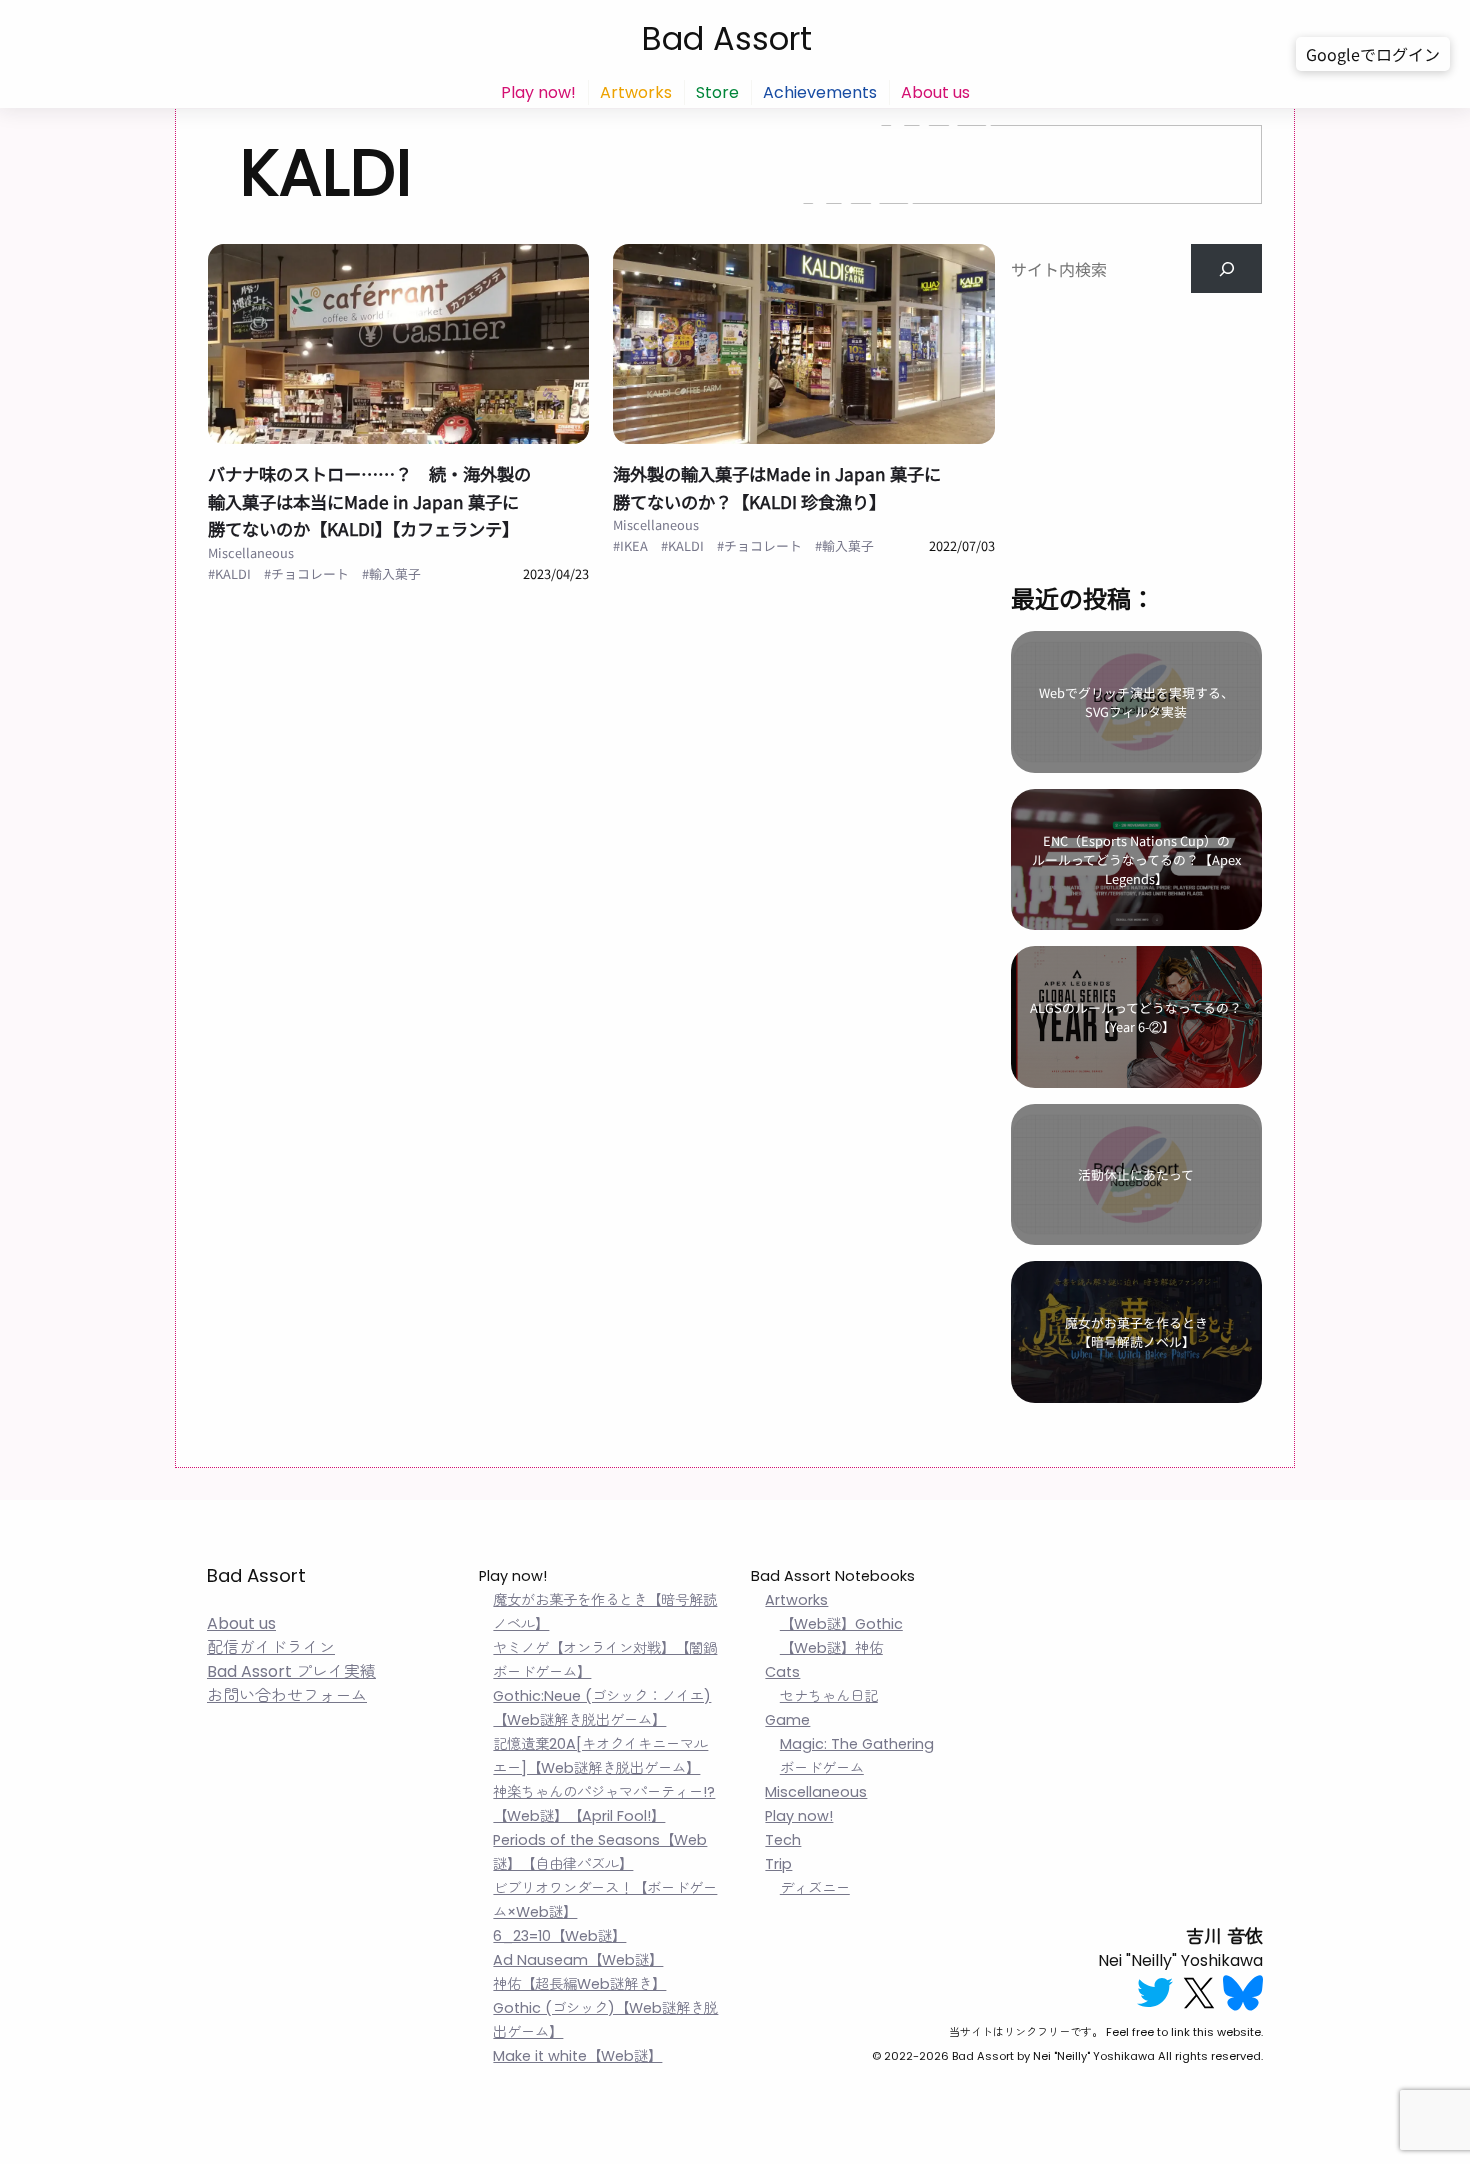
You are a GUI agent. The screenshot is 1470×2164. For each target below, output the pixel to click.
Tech (783, 1840)
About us (935, 92)
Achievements (820, 92)
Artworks (636, 92)
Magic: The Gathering (857, 1744)
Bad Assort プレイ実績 (291, 1671)
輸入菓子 (395, 573)
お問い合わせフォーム (287, 1695)
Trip (778, 1864)
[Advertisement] (1136, 418)
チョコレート (310, 573)
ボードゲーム (822, 1768)
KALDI (233, 573)
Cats (782, 1672)
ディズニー (815, 1888)
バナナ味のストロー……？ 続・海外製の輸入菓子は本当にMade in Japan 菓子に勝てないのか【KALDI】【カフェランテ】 (369, 501)
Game (787, 1720)
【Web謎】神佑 (831, 1648)
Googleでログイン (1373, 54)
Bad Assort (727, 38)
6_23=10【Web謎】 (559, 1936)
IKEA (634, 545)
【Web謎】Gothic (841, 1624)
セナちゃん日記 (829, 1696)
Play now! (538, 92)
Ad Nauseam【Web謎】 (578, 1960)
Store (717, 92)
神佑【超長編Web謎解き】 (579, 1984)
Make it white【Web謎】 (577, 2056)
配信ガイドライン (271, 1647)
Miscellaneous (251, 552)
